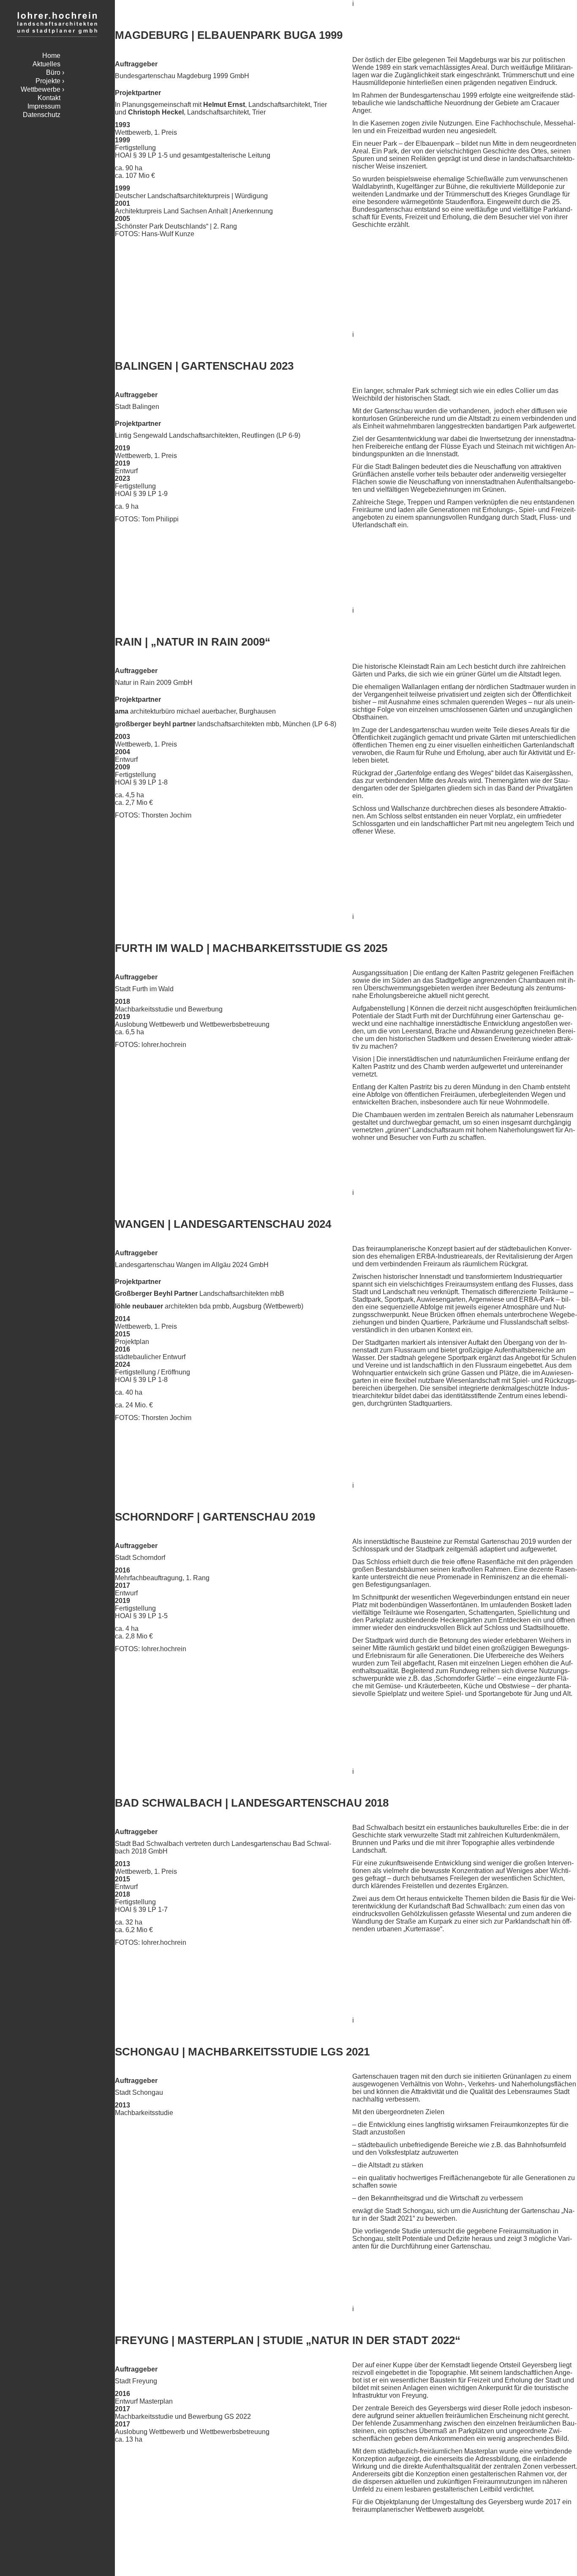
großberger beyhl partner (155, 724)
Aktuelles (46, 64)
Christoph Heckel (156, 112)
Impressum (44, 106)
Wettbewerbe (41, 89)
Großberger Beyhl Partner (156, 1293)
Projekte (48, 81)
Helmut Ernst (224, 105)
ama (122, 711)
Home (51, 56)
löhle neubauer (139, 1306)
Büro (53, 72)
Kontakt (49, 98)
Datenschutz (42, 115)
